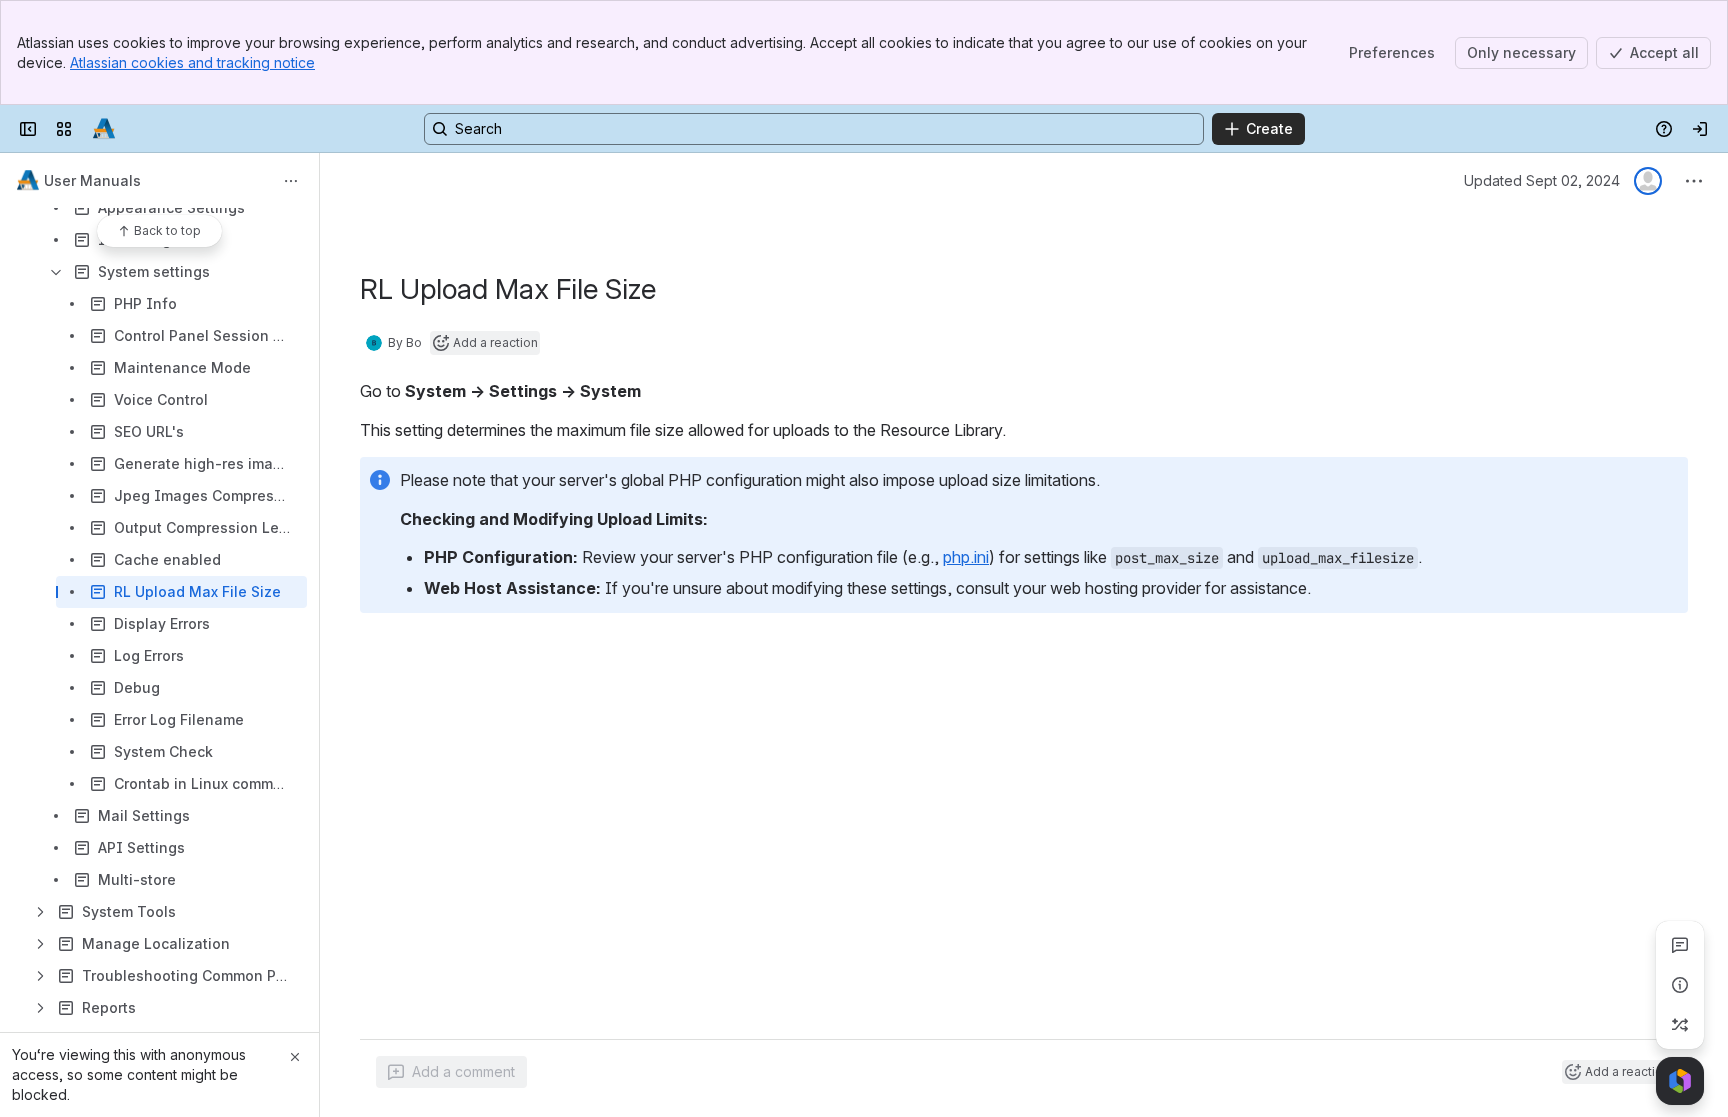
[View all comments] (1680, 945)
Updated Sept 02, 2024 (1542, 180)
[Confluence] (104, 129)
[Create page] (1680, 1025)
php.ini (966, 557)
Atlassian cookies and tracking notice (192, 62)
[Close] (295, 1057)
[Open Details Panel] (1680, 985)
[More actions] (291, 181)
